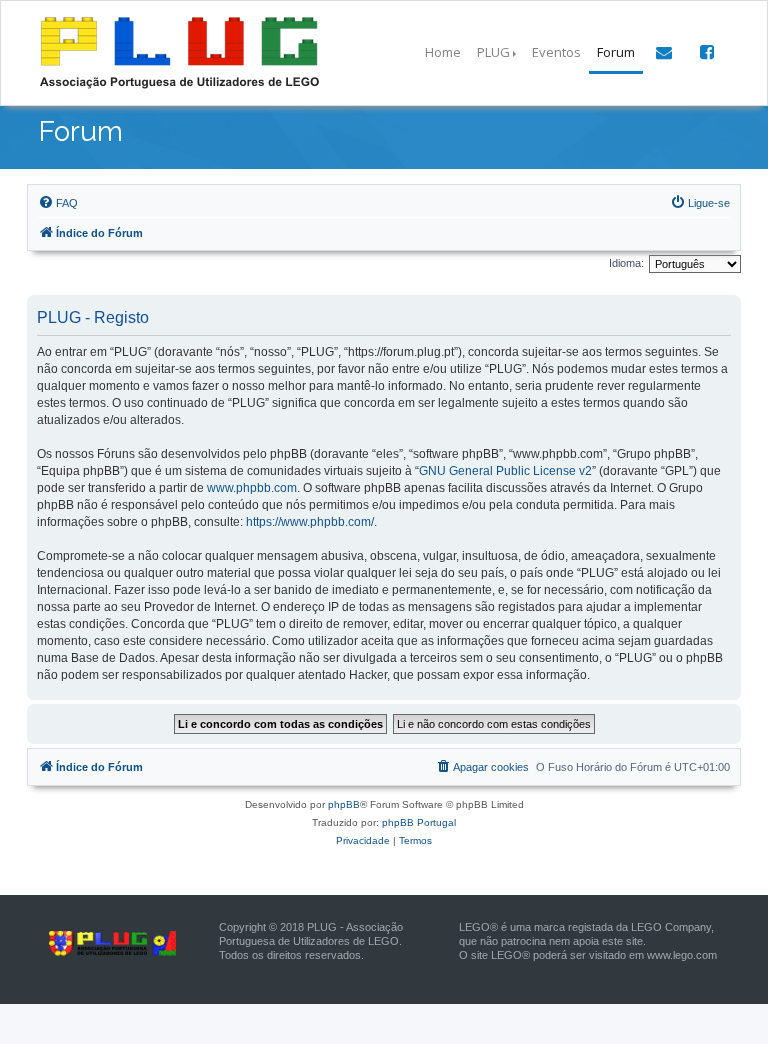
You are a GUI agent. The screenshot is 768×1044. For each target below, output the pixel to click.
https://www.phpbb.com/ (310, 522)
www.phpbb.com (252, 488)
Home (443, 52)
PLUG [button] (493, 52)
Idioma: (626, 263)
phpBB (344, 804)
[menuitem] (58, 203)
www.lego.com (682, 955)
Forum (616, 52)
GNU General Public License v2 (505, 471)
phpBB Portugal (419, 822)
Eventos (556, 52)
